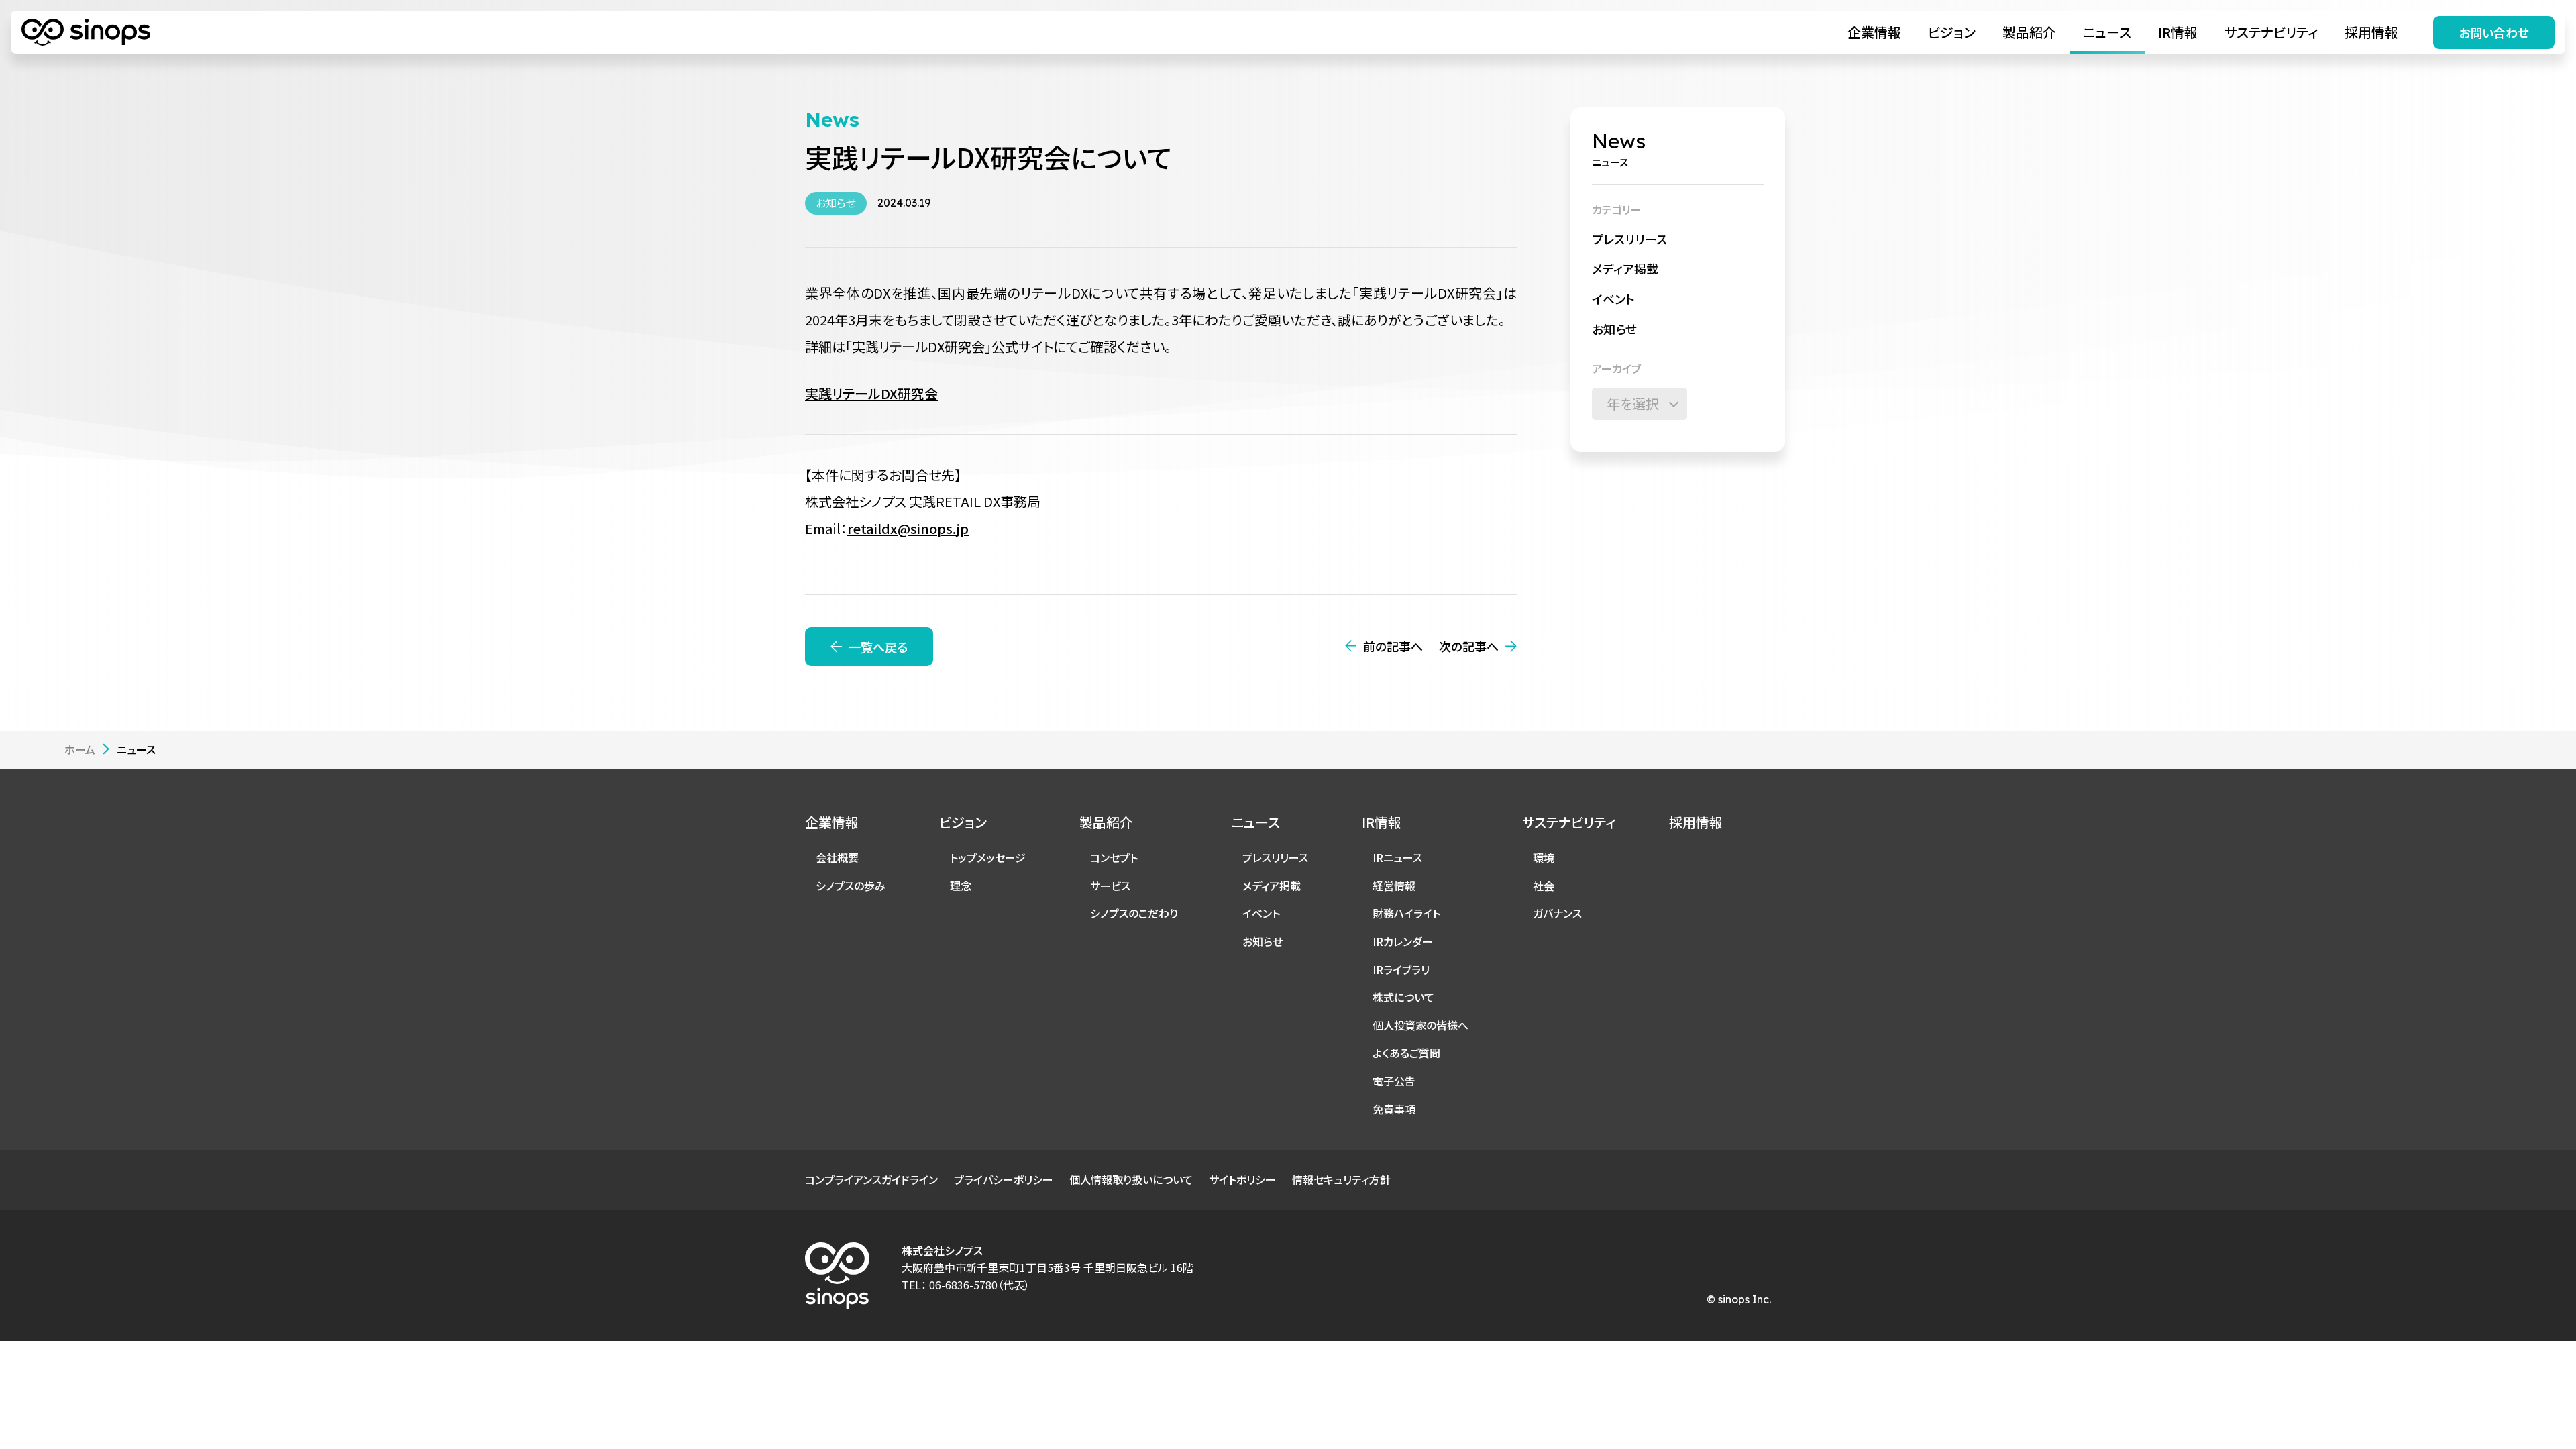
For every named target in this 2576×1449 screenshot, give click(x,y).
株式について (1403, 997)
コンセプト (1114, 857)
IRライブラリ (1401, 969)
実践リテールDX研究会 (871, 393)
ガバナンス (1557, 913)
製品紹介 (2029, 32)
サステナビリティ (2271, 32)
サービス (1110, 885)
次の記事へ (1469, 646)
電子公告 (1394, 1081)
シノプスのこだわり (1134, 913)
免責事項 (1394, 1109)
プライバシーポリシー (1004, 1179)
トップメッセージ (988, 857)
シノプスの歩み (851, 885)
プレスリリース (1629, 239)
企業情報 (1874, 32)
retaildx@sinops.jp (908, 528)
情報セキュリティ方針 (1341, 1179)
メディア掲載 (1625, 268)
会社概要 (837, 857)
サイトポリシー (1242, 1179)
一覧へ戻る (878, 647)
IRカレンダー (1403, 941)
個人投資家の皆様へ (1420, 1025)
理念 (961, 885)
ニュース (2107, 32)
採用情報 (2371, 32)
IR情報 (2178, 32)
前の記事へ (1393, 646)
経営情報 (1394, 885)
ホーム (80, 749)
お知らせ (1614, 329)
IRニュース (1397, 857)
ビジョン (1952, 32)
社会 (1544, 885)
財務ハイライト (1406, 913)
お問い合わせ (2494, 32)
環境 (1544, 857)
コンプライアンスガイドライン (871, 1179)
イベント (1613, 299)
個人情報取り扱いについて (1131, 1179)
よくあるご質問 (1406, 1053)
